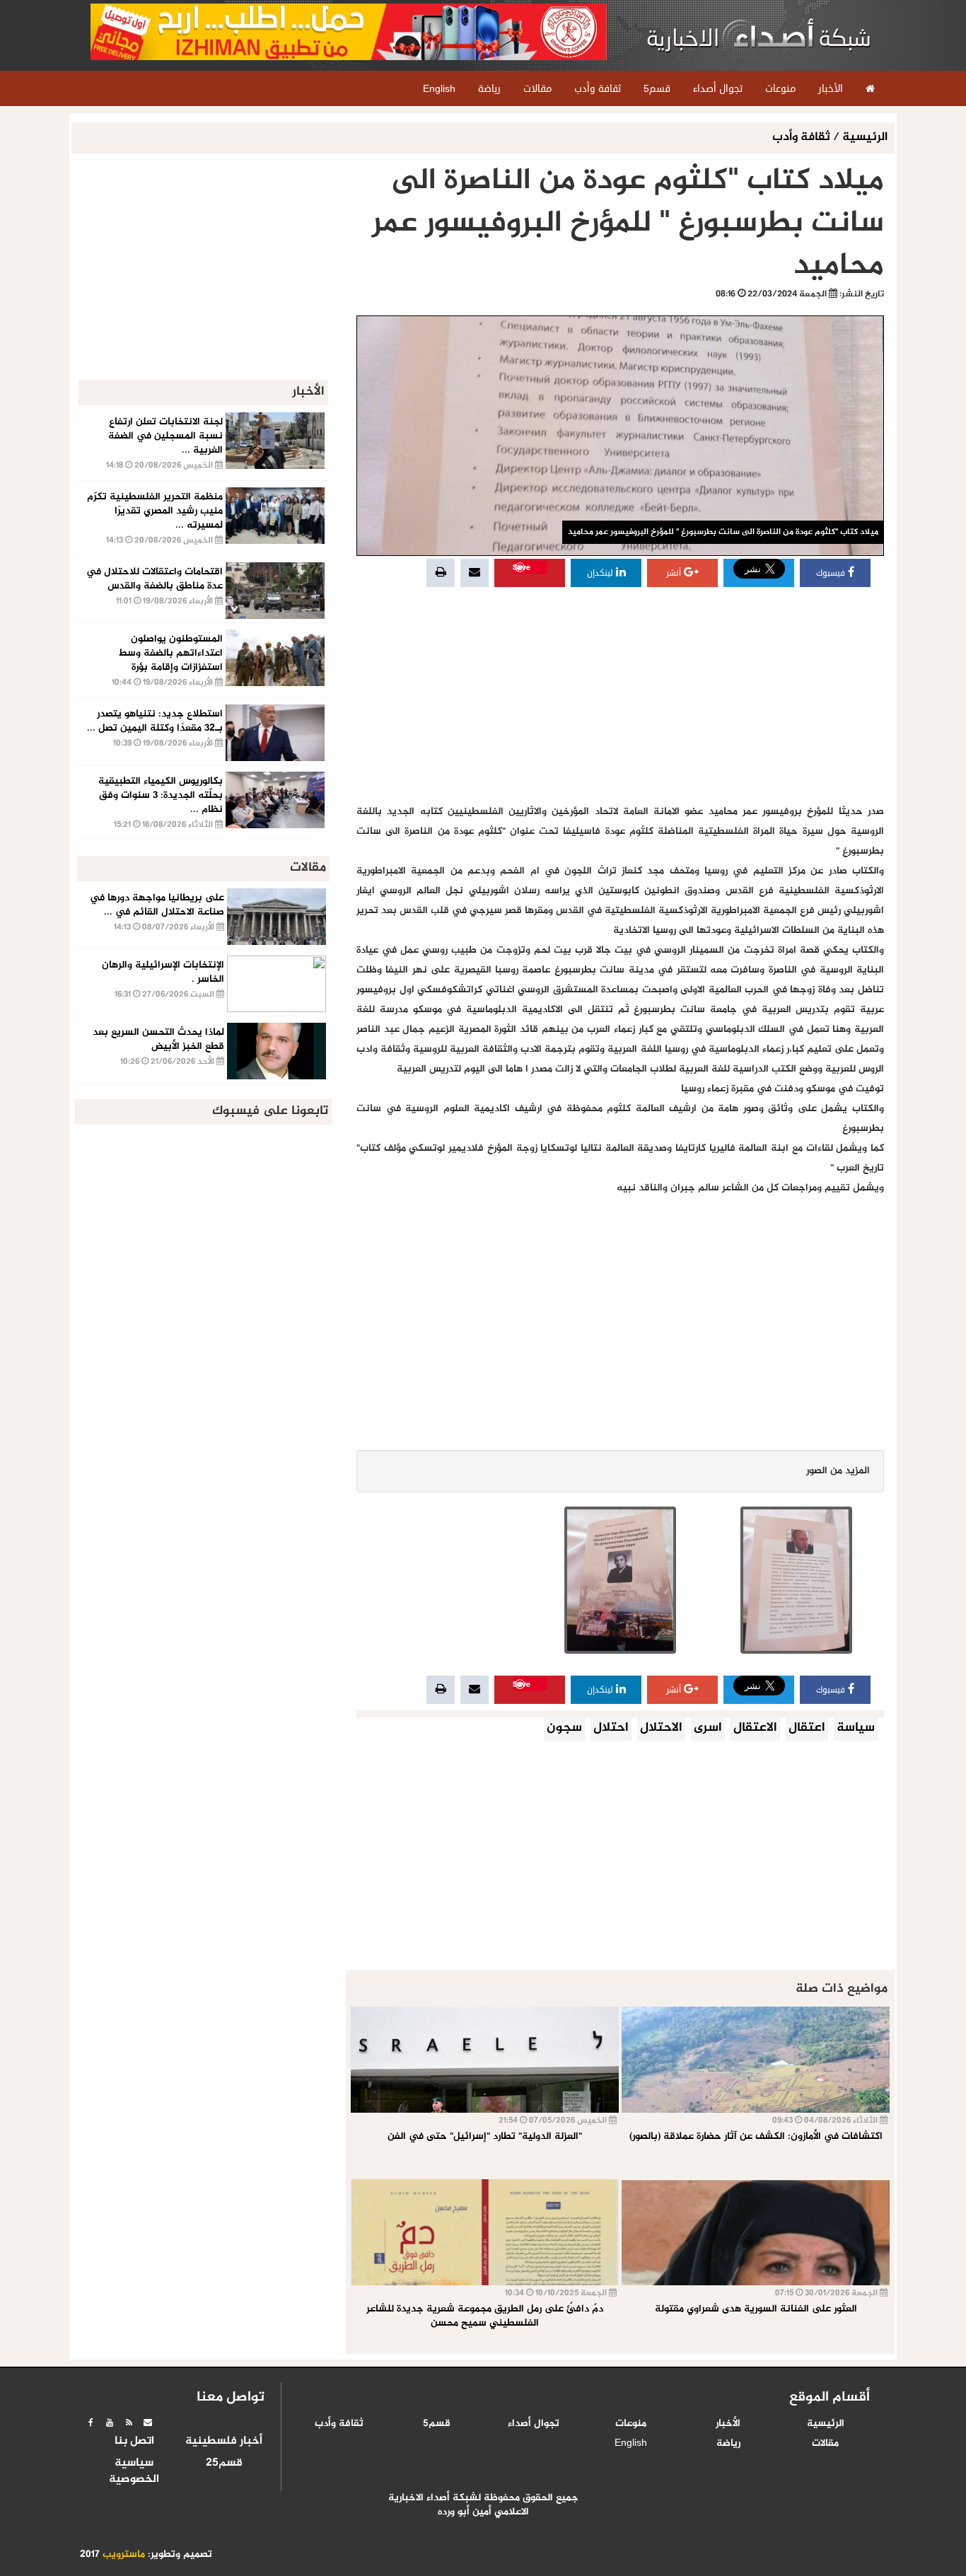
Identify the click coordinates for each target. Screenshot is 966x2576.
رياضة (728, 2444)
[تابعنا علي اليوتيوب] (110, 2423)
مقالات (825, 2444)
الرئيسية (865, 138)
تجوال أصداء (534, 2424)
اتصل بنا (134, 2442)
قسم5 (437, 2424)
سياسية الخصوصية (134, 2472)
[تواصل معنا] (148, 2423)
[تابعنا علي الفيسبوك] (91, 2423)
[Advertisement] (620, 696)
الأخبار (728, 2424)
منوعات (631, 2424)
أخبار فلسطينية (224, 2442)
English (631, 2444)
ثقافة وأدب (803, 138)
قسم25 (224, 2464)
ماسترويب (124, 2555)
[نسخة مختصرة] (129, 2423)
